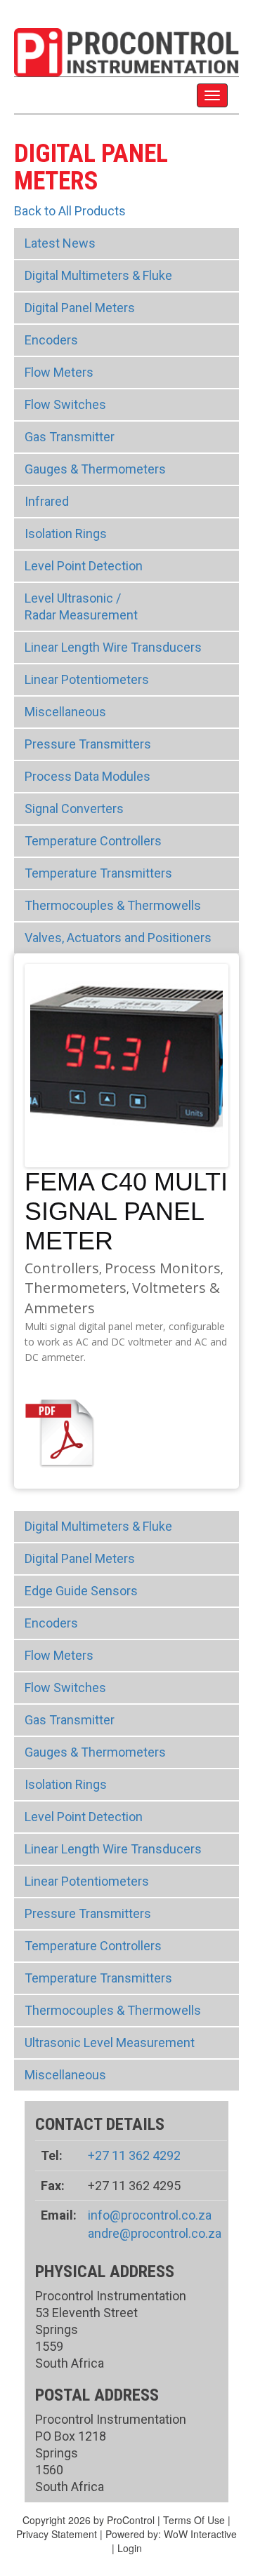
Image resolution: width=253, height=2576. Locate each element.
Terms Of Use (194, 2520)
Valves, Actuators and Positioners (118, 938)
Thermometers (76, 1288)
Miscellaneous (65, 712)
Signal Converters (74, 809)
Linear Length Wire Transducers (113, 647)
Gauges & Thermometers (95, 469)
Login (130, 2548)
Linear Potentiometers (87, 679)
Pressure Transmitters (88, 744)
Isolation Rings (66, 534)
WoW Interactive (200, 2534)
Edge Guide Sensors (81, 1591)
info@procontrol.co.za (150, 2215)
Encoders (51, 340)
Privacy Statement (57, 2534)
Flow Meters (59, 372)
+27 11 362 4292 (134, 2155)
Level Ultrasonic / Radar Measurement (81, 606)
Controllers (62, 1268)
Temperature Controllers (93, 841)
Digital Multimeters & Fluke (98, 275)
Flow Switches (65, 404)
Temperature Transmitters (98, 873)
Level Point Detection (84, 566)
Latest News (60, 243)
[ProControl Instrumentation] (126, 51)
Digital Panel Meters (80, 308)
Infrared (47, 501)
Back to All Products (70, 211)
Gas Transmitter (70, 437)
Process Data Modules (87, 776)
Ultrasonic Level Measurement (110, 2042)
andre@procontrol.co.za (155, 2233)
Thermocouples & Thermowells (113, 905)
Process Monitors (163, 1268)
